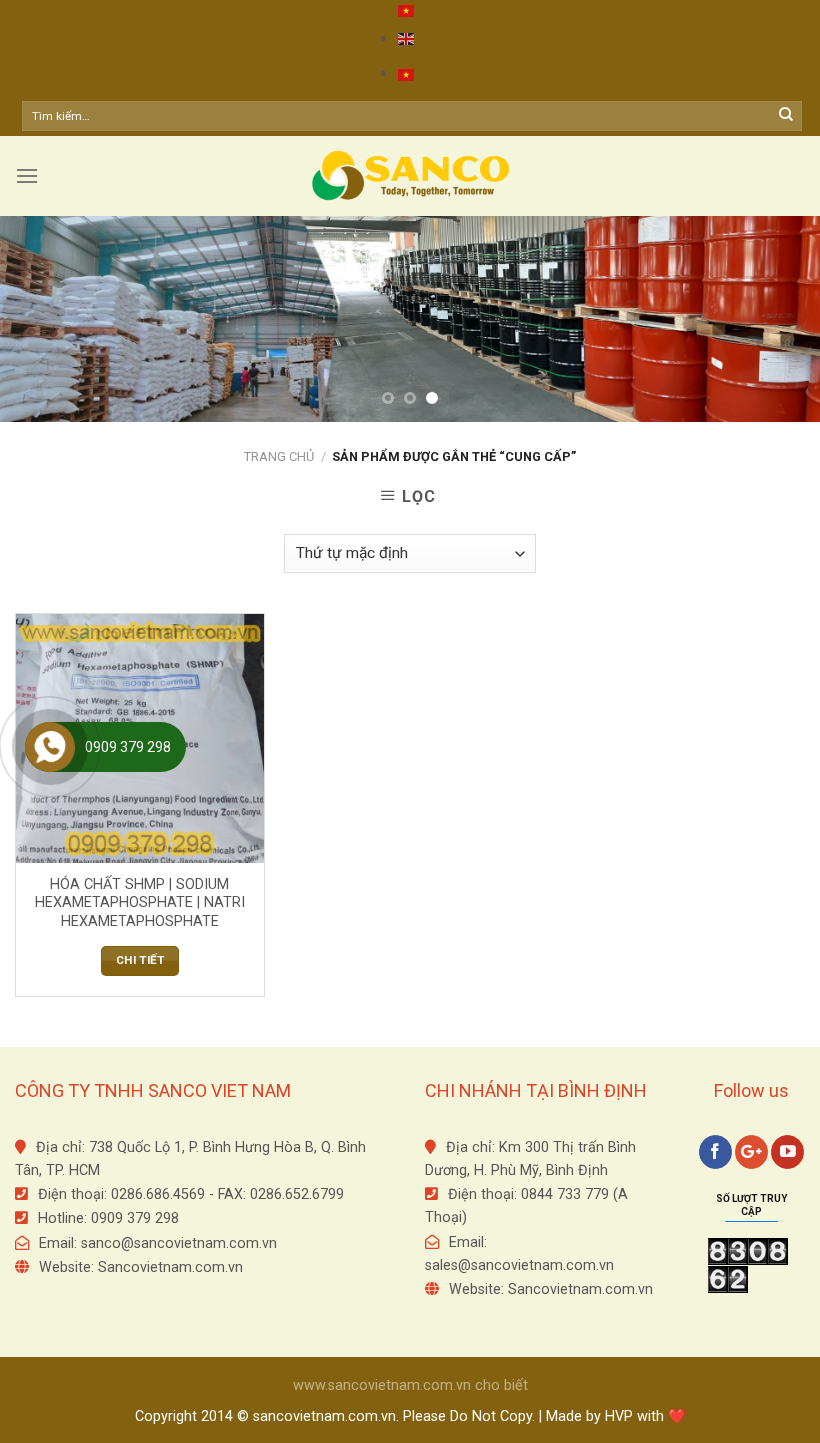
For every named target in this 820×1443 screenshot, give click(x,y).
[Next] (778, 318)
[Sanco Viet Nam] (410, 176)
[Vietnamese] (407, 11)
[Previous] (42, 318)
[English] (407, 38)
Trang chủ (279, 456)
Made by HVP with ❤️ (616, 1416)
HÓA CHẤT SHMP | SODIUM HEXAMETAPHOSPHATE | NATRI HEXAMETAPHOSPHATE (140, 903)
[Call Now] (50, 747)
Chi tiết (140, 960)
